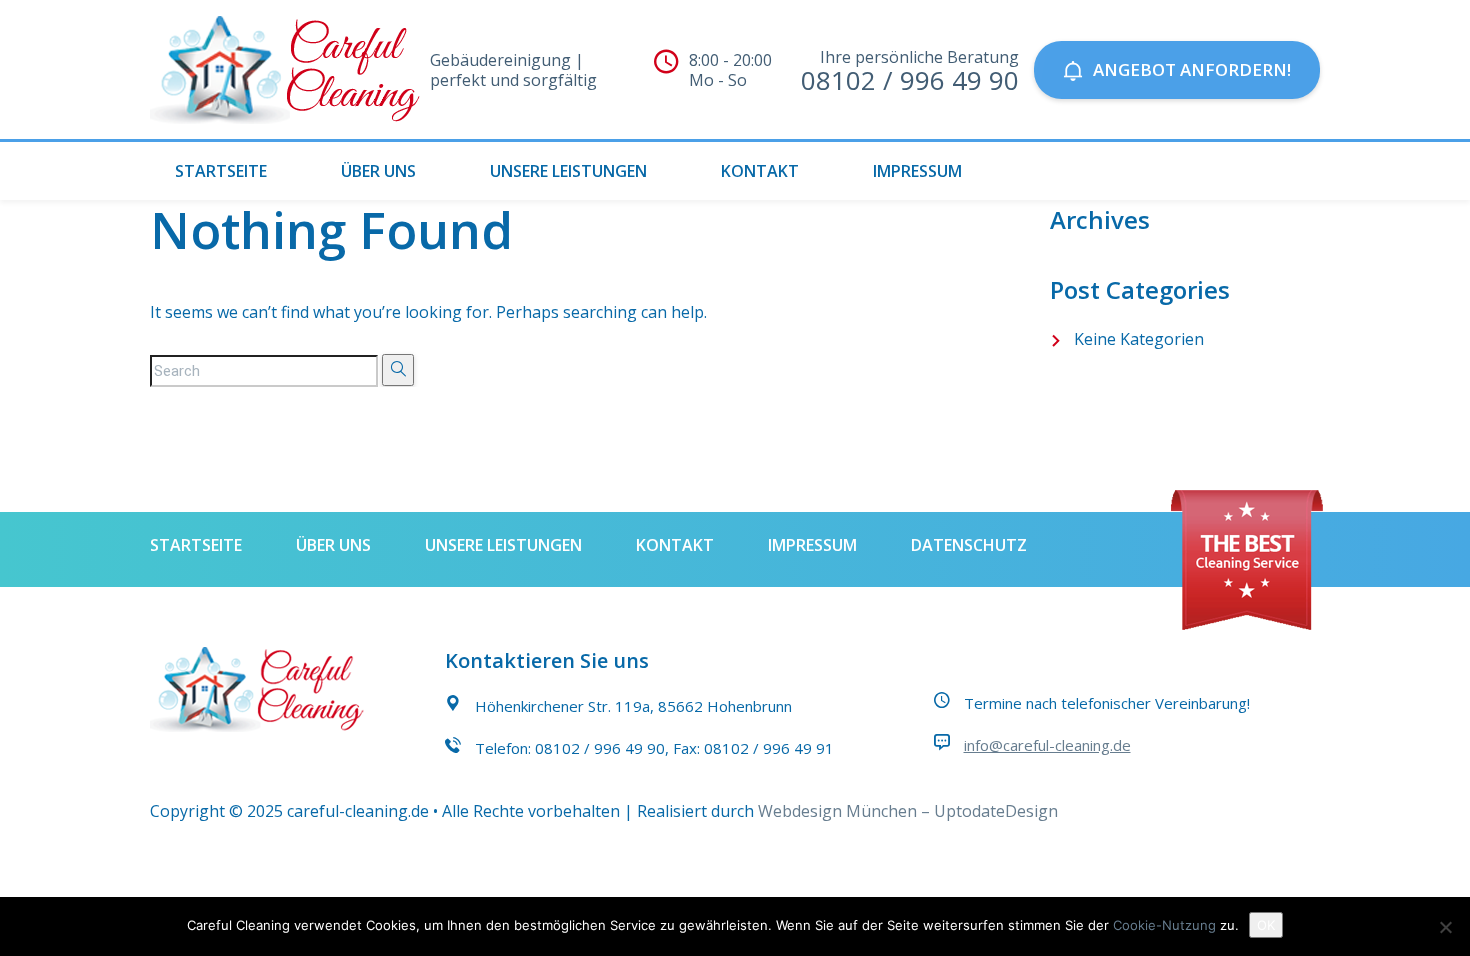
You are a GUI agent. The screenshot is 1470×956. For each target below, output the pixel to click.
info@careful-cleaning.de (1047, 745)
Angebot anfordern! (1192, 69)
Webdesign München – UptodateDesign (908, 811)
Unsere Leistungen (568, 171)
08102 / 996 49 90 (600, 748)
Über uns (378, 171)
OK (1266, 925)
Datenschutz (969, 545)
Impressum (917, 171)
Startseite (221, 171)
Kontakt (760, 171)
